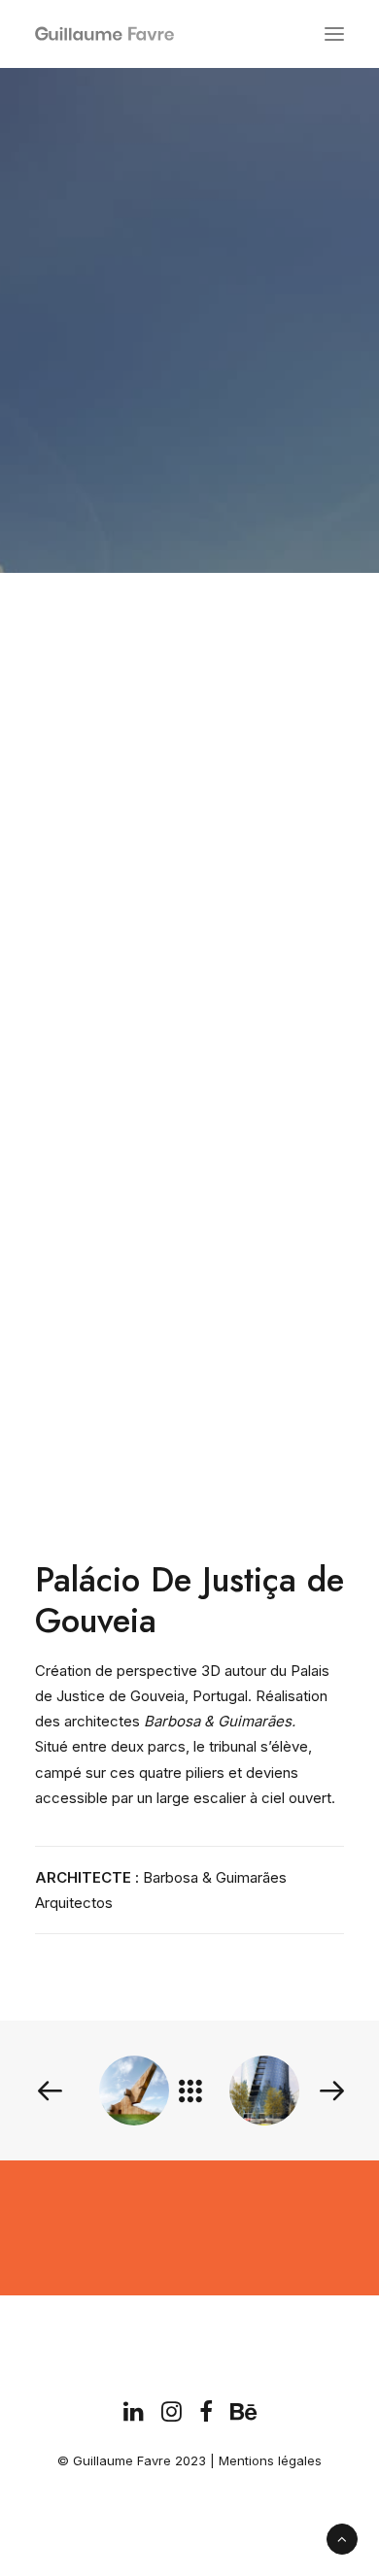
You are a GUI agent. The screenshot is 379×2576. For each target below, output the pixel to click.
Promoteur (212, 369)
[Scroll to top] (342, 2538)
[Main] (199, 2091)
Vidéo (261, 369)
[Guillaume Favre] (43, 34)
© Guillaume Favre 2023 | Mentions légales (189, 2460)
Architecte (147, 369)
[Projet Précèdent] (97, 2091)
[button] (334, 34)
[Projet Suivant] (302, 2091)
